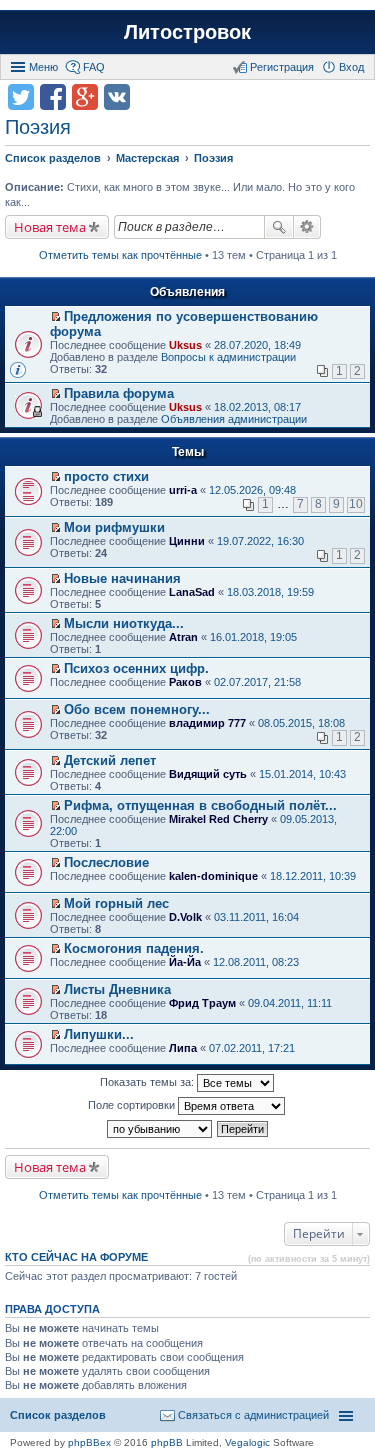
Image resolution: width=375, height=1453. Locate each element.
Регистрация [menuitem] (282, 67)
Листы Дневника (117, 989)
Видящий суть (208, 774)
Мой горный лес (116, 903)
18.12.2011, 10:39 (313, 876)
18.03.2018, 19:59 (270, 592)
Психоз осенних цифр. (136, 668)
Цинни (187, 541)
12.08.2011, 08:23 (256, 962)
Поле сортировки (133, 1105)
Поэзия (38, 127)
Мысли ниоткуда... (124, 623)
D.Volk (185, 917)
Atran (183, 637)
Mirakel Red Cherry (218, 819)
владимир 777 (207, 723)
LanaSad (192, 592)
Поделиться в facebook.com (53, 97)
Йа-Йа (185, 962)
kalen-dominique (213, 876)
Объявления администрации (234, 419)
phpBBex (89, 1442)
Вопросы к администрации (228, 357)
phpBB (167, 1442)
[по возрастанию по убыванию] (160, 1129)
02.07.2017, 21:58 (257, 682)
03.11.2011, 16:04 (256, 917)
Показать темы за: (148, 1082)
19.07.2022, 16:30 (260, 541)
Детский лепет (110, 760)
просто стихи (106, 476)
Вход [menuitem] (351, 67)
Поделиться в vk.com (117, 97)
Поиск (279, 227)
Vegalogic (247, 1442)
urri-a (183, 490)
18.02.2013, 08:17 (257, 407)
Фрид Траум (202, 1003)
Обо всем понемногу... (137, 709)
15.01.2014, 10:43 (302, 774)
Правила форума (119, 393)
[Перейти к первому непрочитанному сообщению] (55, 317)
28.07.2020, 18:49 (257, 345)
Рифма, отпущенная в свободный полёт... (200, 805)
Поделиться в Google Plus (85, 97)
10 (356, 504)
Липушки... (99, 1034)
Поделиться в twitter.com (21, 97)
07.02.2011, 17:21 (252, 1048)
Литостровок (187, 32)
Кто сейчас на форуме (76, 1257)
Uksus (185, 345)
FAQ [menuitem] (94, 67)
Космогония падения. (134, 948)
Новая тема (50, 227)
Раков (185, 682)
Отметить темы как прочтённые (120, 255)
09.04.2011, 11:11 (290, 1003)
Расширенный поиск (307, 227)
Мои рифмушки (114, 527)
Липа (183, 1048)
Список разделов (58, 1415)
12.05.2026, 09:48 (252, 490)
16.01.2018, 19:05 (253, 637)
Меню (43, 67)
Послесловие (106, 862)
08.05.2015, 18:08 (301, 723)
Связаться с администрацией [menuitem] (253, 1415)
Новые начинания (122, 578)
